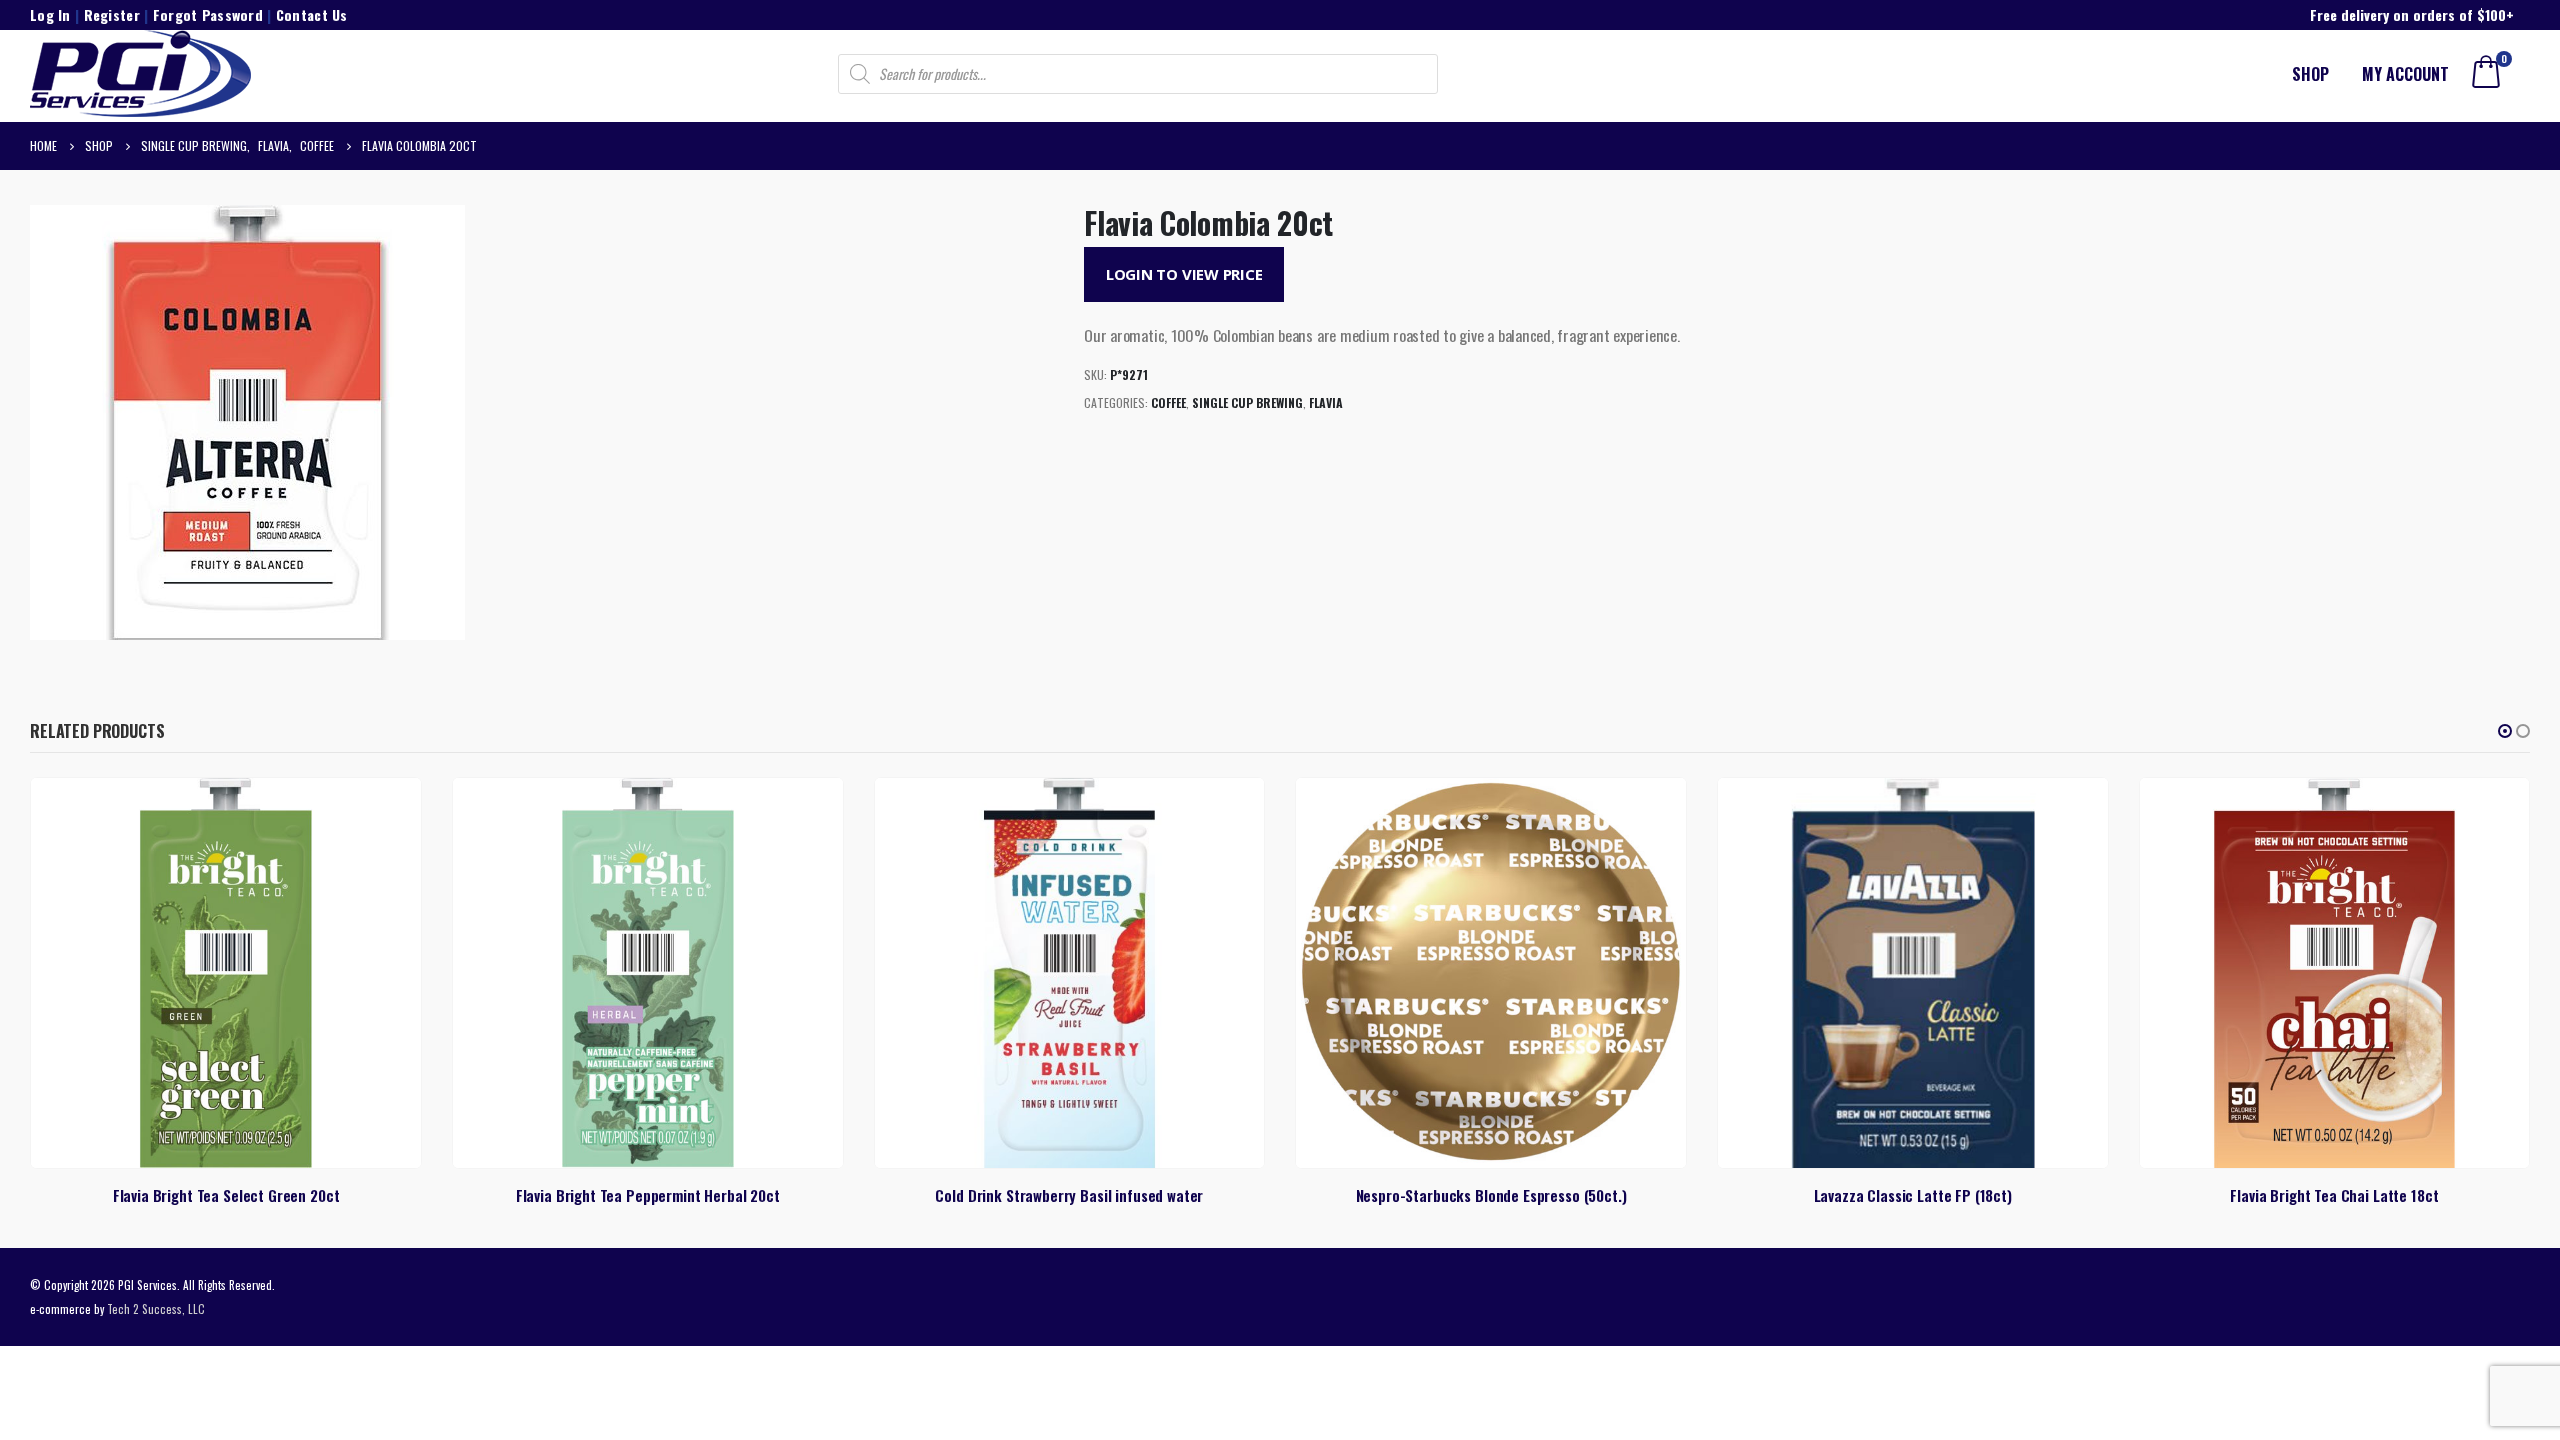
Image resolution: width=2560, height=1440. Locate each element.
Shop (2310, 74)
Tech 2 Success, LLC (156, 1308)
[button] (2505, 731)
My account (2405, 74)
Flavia (1326, 402)
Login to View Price (1184, 274)
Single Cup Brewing (1247, 402)
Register (112, 14)
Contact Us (312, 14)
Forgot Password (208, 14)
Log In (50, 14)
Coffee (1168, 402)
